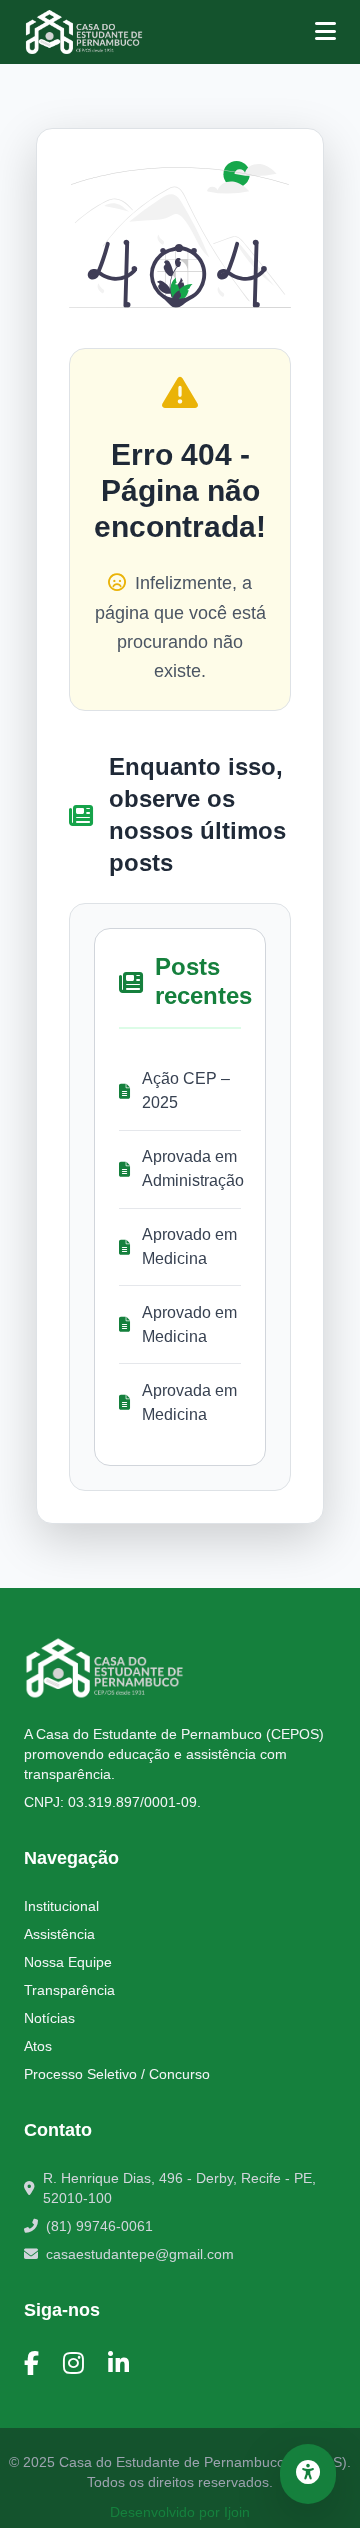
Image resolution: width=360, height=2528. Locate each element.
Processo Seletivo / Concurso (117, 2074)
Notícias (49, 2018)
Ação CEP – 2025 (186, 1090)
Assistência (59, 1934)
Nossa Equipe (68, 1962)
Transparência (69, 1990)
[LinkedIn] (118, 2364)
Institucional (61, 1906)
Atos (38, 2046)
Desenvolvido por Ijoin (180, 2512)
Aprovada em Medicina (189, 1402)
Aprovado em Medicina (189, 1246)
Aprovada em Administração (191, 1168)
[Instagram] (73, 2364)
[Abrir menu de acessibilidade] (308, 2474)
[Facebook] (31, 2364)
